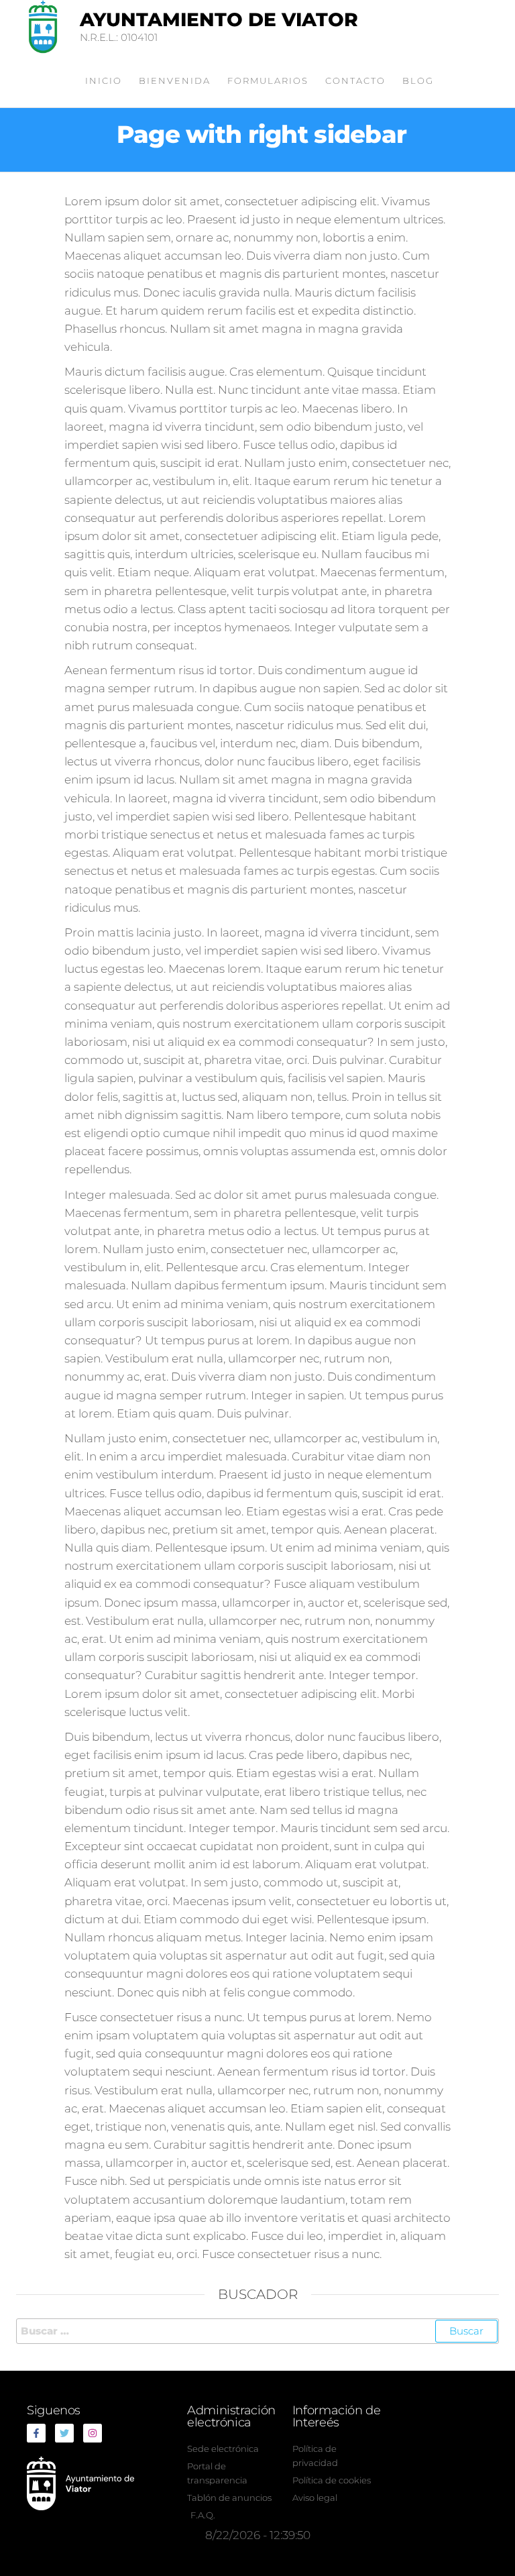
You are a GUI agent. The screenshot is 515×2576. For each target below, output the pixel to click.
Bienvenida (175, 80)
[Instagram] (93, 2433)
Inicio (104, 80)
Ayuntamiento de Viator (219, 19)
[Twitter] (64, 2433)
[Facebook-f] (36, 2433)
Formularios (268, 80)
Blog (418, 80)
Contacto (355, 80)
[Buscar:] (257, 2331)
